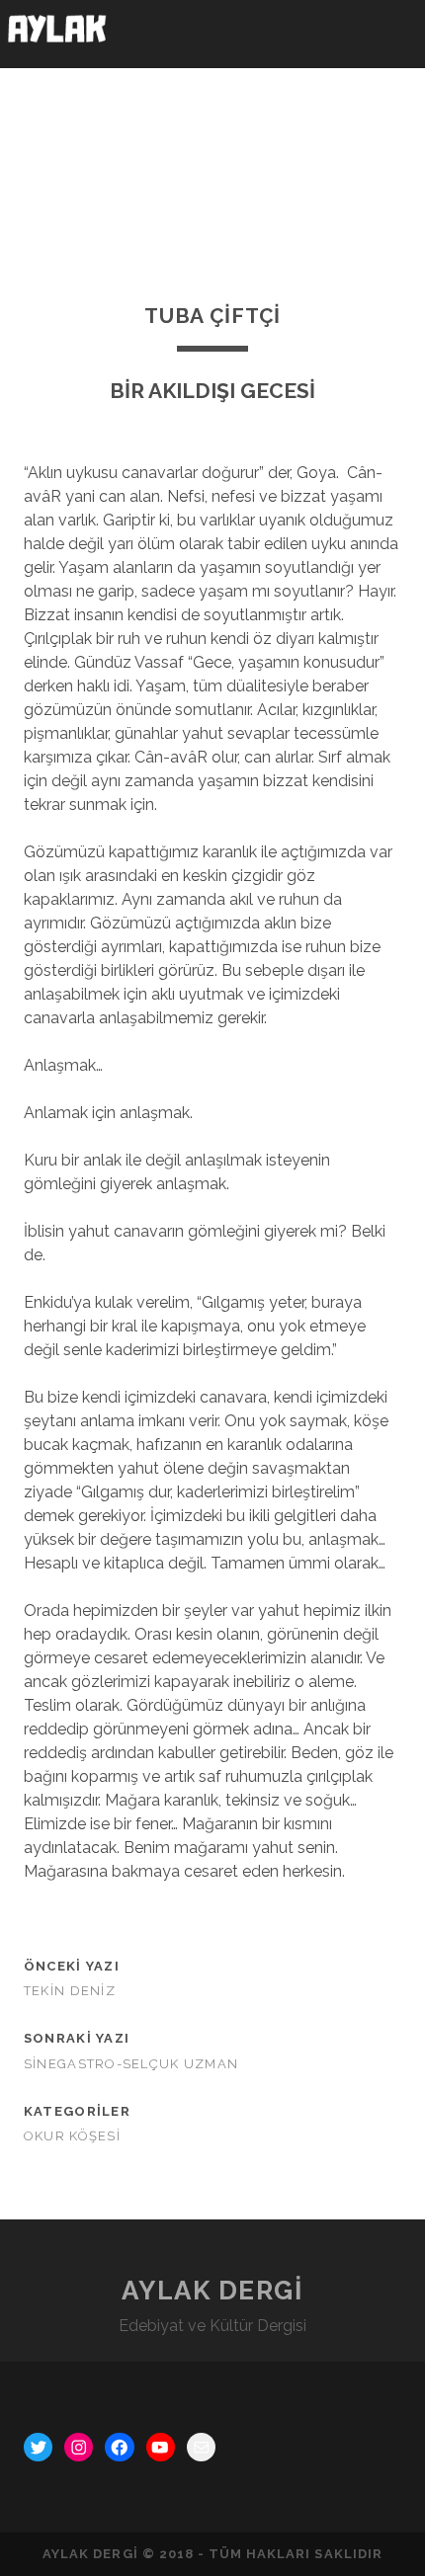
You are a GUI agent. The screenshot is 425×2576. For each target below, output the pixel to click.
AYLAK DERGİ (212, 2291)
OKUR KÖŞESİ (72, 2136)
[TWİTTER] (38, 2447)
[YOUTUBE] (161, 2447)
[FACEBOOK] (119, 2447)
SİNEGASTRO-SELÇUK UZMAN (131, 2064)
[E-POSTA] (201, 2447)
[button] (394, 34)
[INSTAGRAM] (79, 2447)
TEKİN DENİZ (70, 1991)
